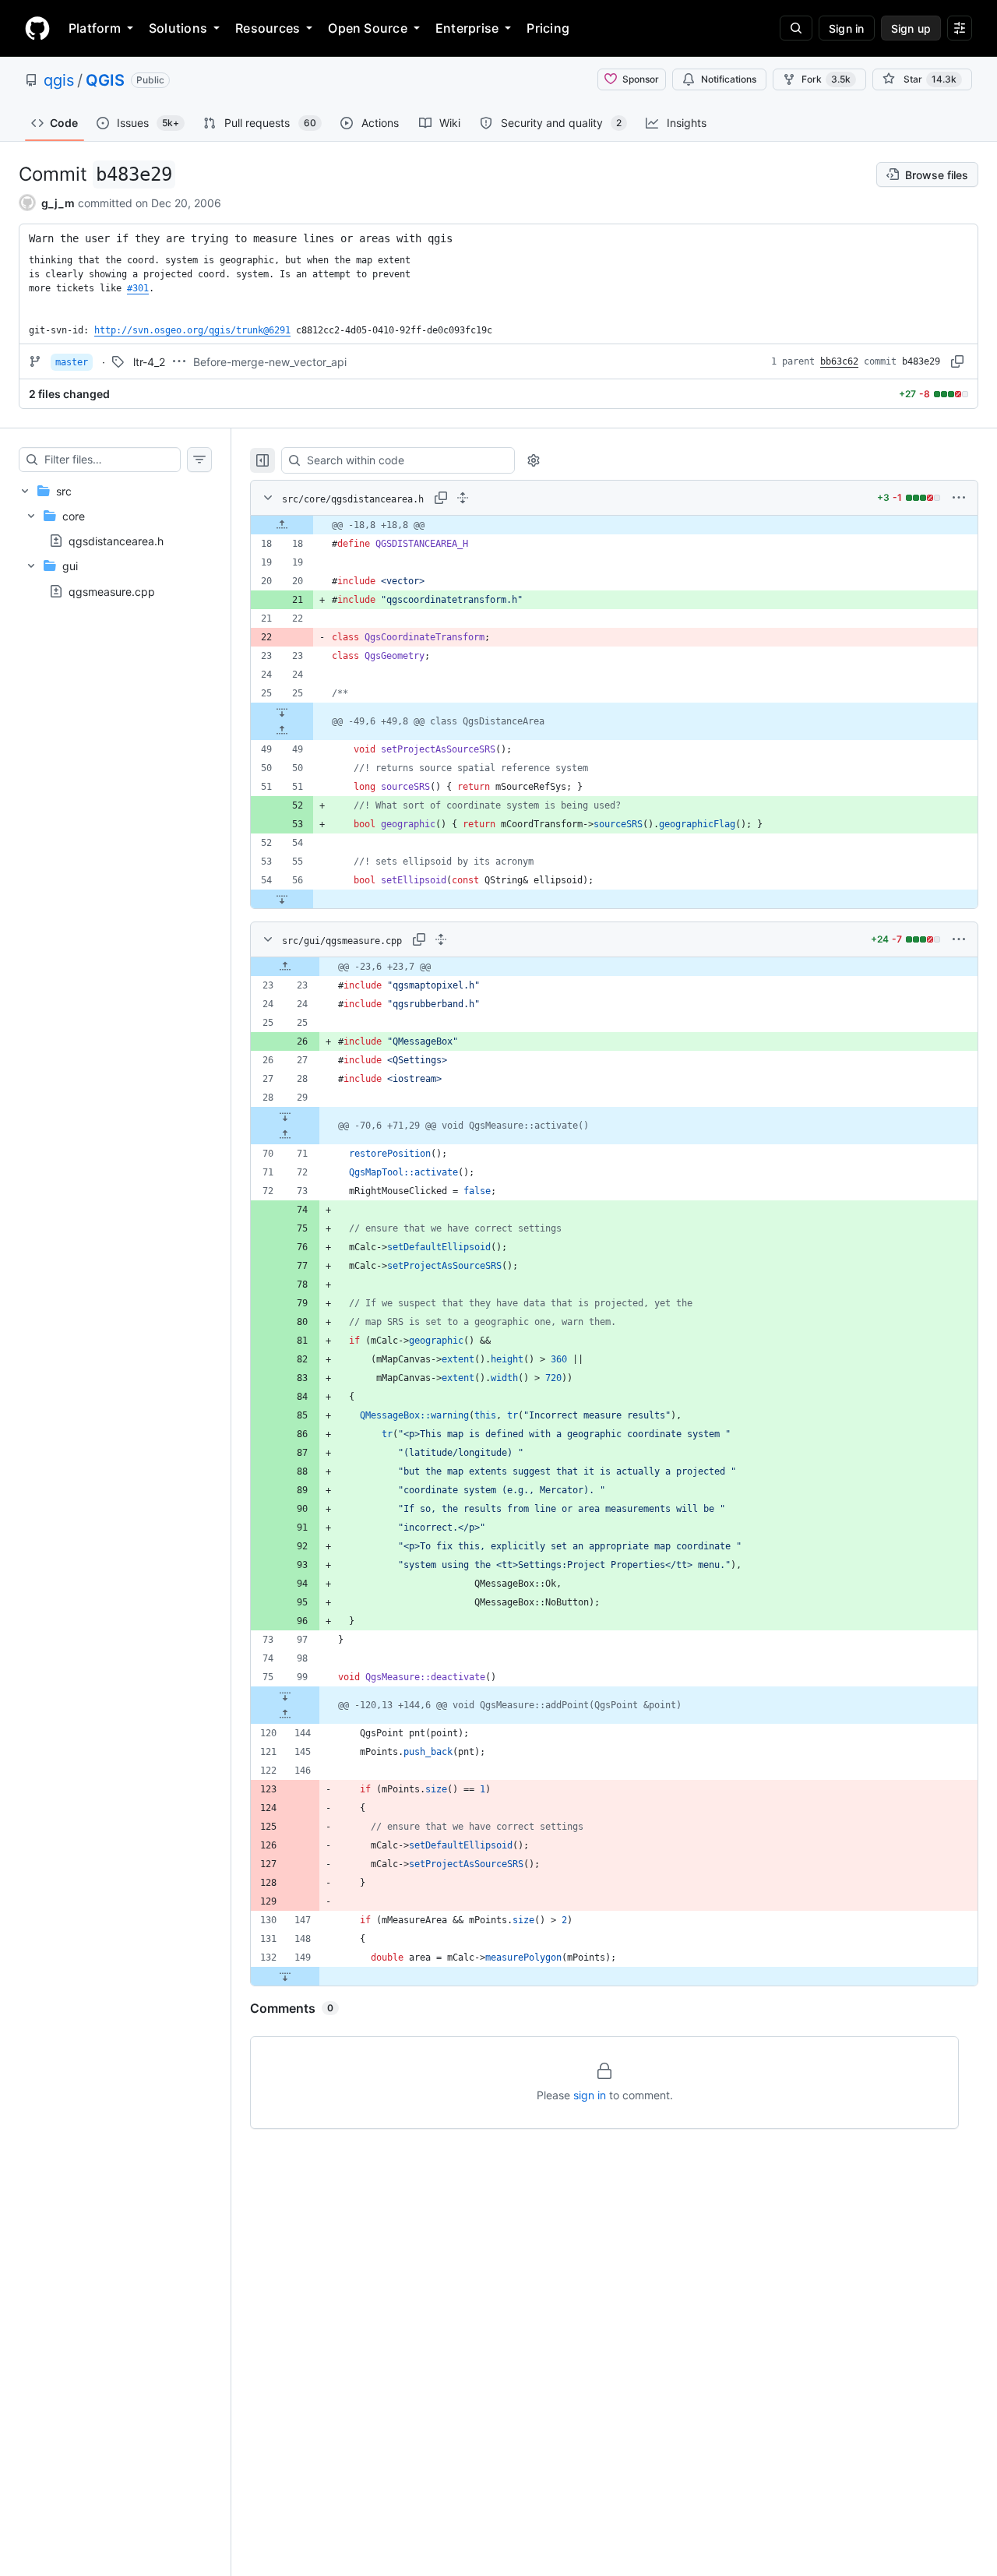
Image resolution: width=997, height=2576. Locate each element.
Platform (95, 28)
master (72, 362)
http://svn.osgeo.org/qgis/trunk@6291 (192, 330)
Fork (826, 79)
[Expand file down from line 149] (285, 1976)
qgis (59, 80)
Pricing (548, 28)
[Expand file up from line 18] (282, 525)
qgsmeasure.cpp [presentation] (112, 591)
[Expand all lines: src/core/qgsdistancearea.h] (463, 498)
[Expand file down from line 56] (282, 899)
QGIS (105, 80)
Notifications (729, 79)
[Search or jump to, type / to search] (796, 28)
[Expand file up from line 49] (282, 731)
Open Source (368, 28)
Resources (268, 28)
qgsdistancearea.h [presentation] (116, 541)
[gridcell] (614, 525)
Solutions (178, 28)
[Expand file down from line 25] (282, 712)
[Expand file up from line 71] (285, 1135)
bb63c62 (839, 361)
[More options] (959, 498)
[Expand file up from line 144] (285, 1714)
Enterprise (467, 28)
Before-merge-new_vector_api (270, 362)
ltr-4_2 (149, 362)
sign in (590, 2095)
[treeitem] (115, 541)
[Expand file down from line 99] (285, 1696)
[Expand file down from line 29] (285, 1116)
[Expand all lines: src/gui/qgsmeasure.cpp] (441, 939)
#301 (138, 288)
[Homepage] (37, 28)
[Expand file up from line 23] (285, 967)
